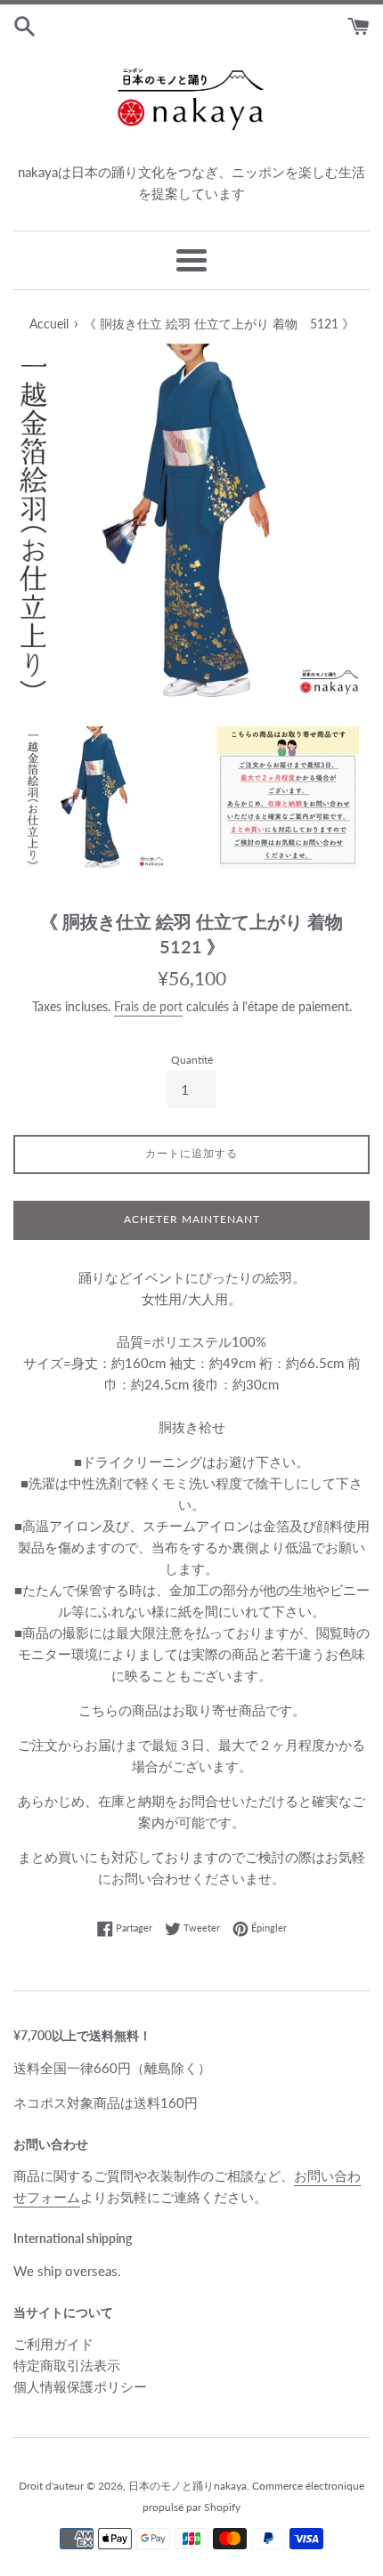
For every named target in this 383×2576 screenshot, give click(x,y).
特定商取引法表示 (67, 2365)
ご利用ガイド (53, 2344)
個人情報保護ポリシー (80, 2386)
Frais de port (148, 1006)
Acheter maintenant (192, 1219)
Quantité (192, 1060)
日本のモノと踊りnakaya (187, 2486)
